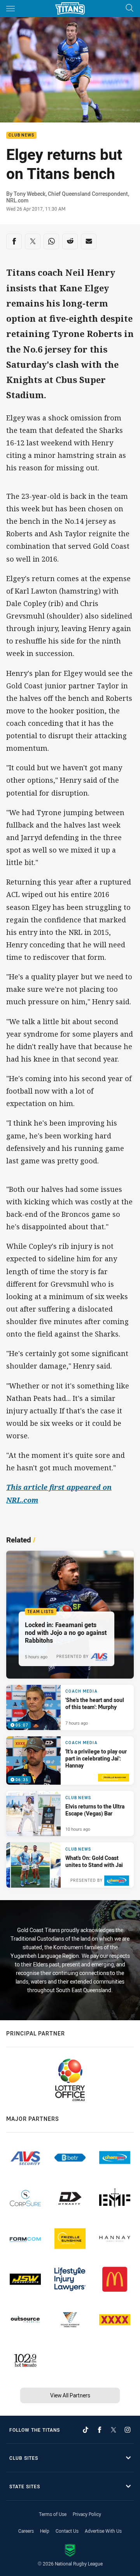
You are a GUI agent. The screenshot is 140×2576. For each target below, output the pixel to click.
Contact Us (67, 2531)
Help (45, 2531)
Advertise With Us (103, 2531)
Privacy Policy (87, 2514)
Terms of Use (53, 2514)
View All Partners (70, 2395)
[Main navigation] (10, 9)
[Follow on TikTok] (86, 2430)
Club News (21, 136)
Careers (26, 2531)
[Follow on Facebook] (100, 2430)
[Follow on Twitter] (114, 2430)
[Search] (129, 8)
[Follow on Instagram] (128, 2430)
